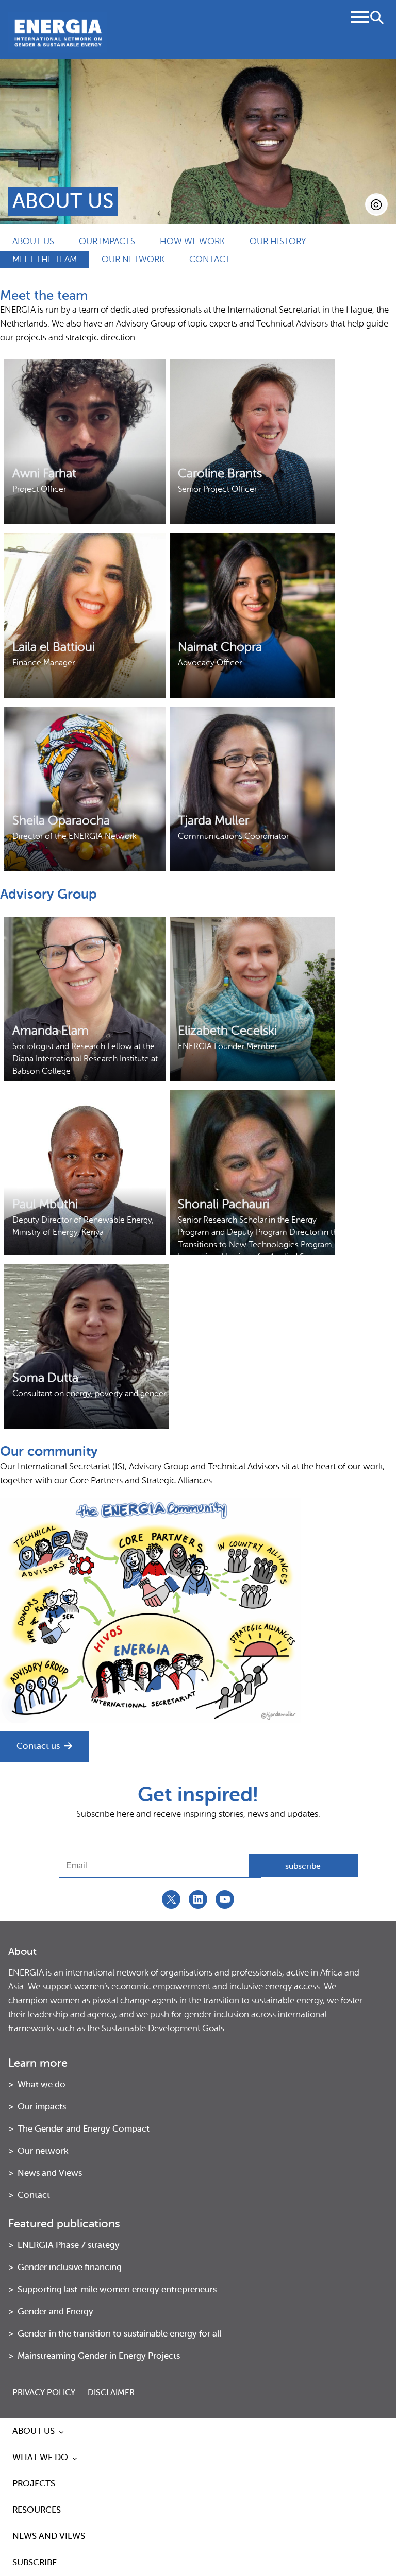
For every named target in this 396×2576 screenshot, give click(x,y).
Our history (278, 241)
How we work (192, 241)
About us (33, 241)
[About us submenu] (61, 2432)
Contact (210, 259)
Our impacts (107, 241)
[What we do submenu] (75, 2458)
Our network (133, 259)
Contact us (38, 1746)
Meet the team (45, 259)
